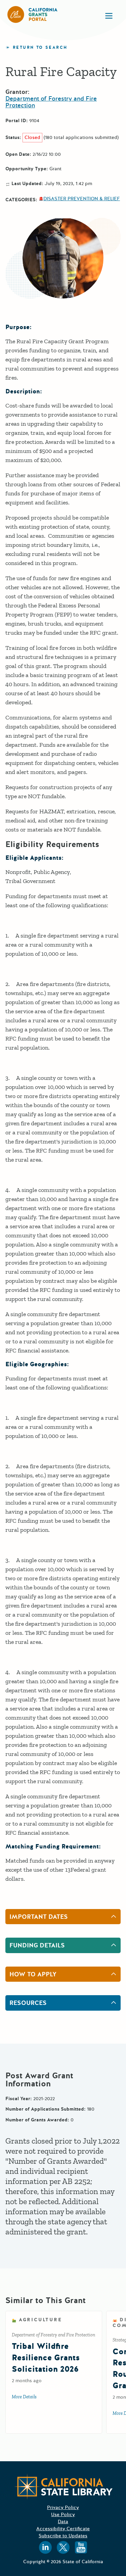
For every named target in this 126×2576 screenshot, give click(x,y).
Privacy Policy (63, 2508)
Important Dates (39, 1917)
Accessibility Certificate (63, 2529)
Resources (28, 2003)
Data (63, 2522)
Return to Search (40, 48)
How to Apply (33, 1974)
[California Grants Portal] (33, 14)
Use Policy (63, 2515)
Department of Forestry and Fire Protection (51, 102)
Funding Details (37, 1945)
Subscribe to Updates (63, 2536)
